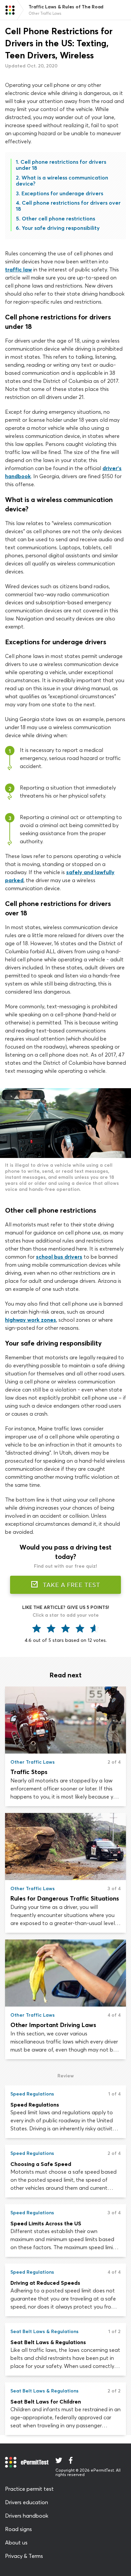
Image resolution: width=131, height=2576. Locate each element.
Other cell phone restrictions (58, 218)
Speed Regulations (35, 2105)
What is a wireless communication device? (62, 181)
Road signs (18, 2529)
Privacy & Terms (24, 2556)
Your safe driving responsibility (61, 228)
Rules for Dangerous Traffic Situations (65, 1898)
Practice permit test (29, 2489)
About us (16, 2542)
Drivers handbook (27, 2516)
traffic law (18, 269)
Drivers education (27, 2502)
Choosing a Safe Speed (41, 2164)
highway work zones (31, 1320)
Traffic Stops (29, 1772)
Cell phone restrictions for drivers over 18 (68, 206)
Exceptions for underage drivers (62, 193)
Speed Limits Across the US (46, 2223)
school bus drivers (59, 1257)
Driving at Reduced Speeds (45, 2283)
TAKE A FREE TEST (71, 1585)
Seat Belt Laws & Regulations (48, 2342)
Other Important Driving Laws (53, 2025)
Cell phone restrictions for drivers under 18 (61, 165)
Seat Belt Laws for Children (46, 2402)
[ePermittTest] (10, 10)
